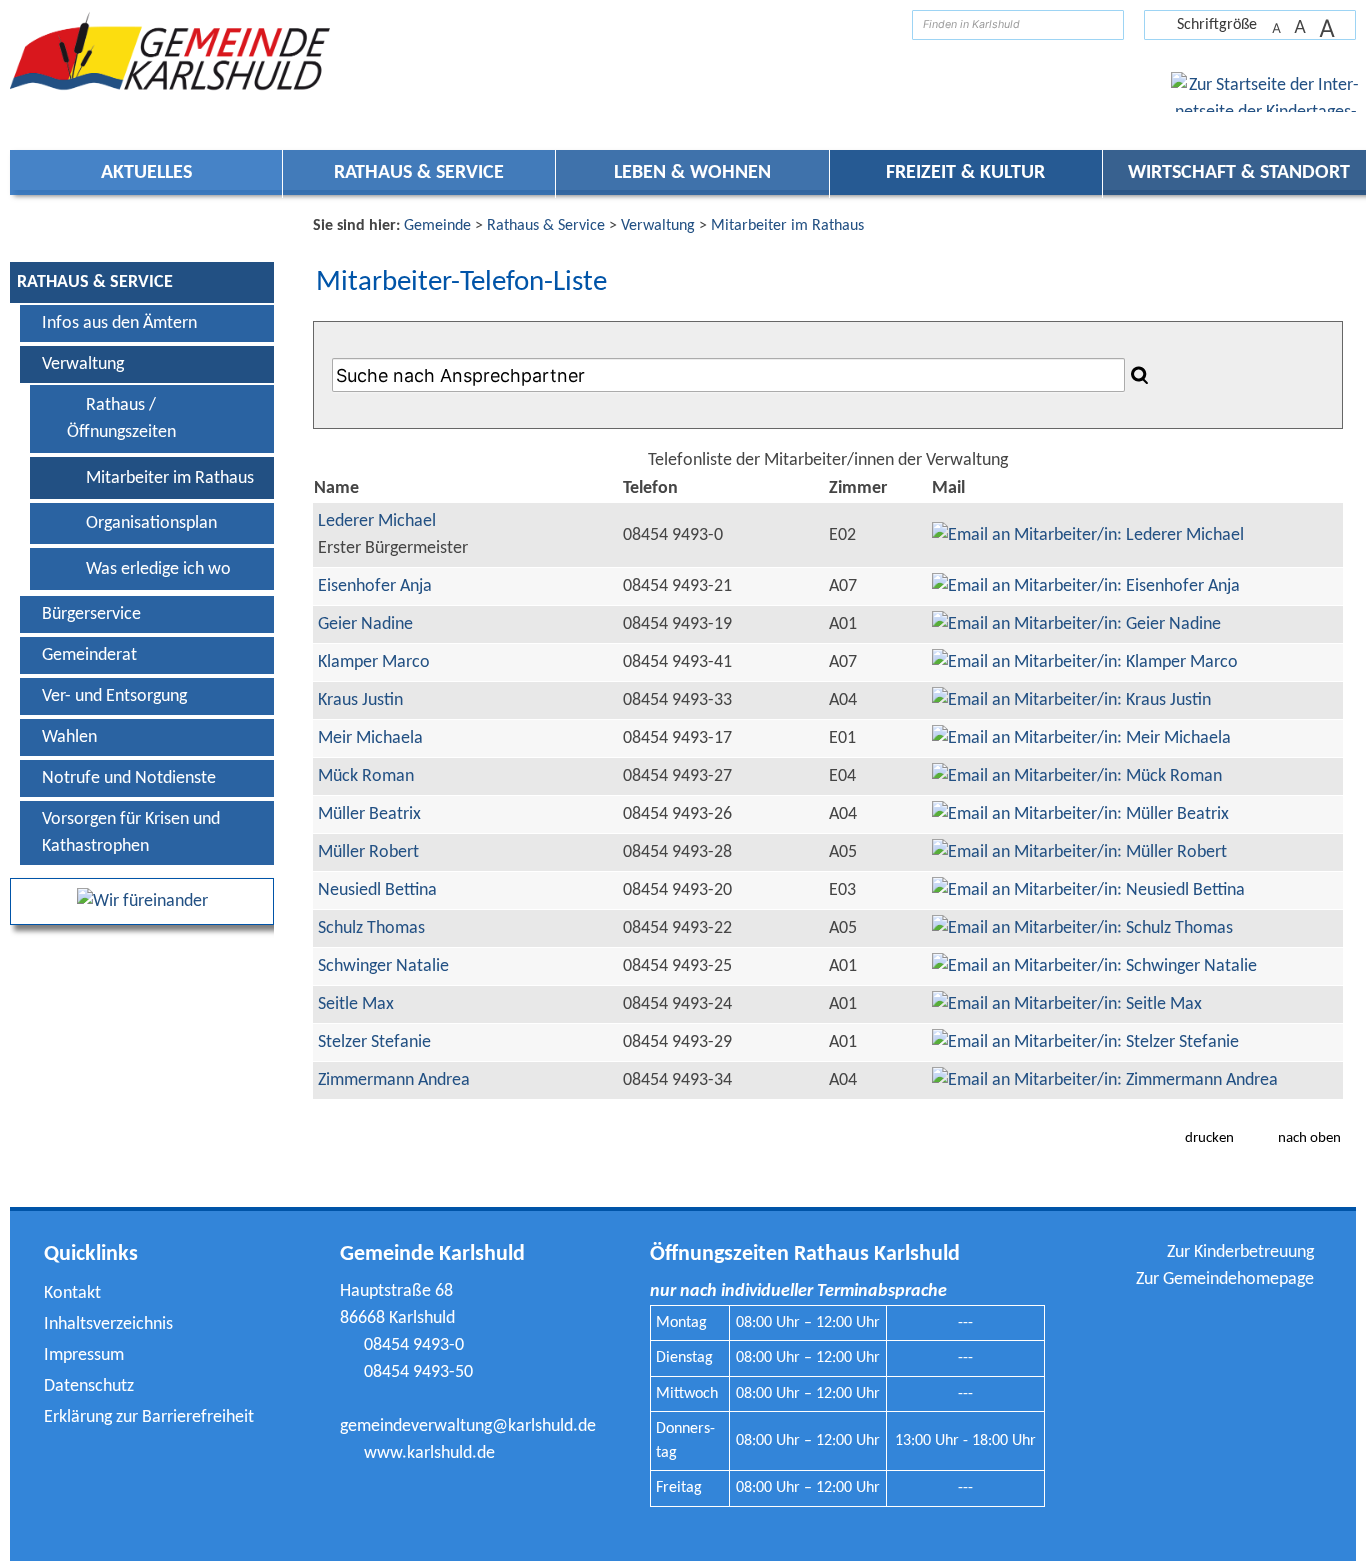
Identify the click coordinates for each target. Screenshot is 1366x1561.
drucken (1209, 1138)
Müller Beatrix (369, 814)
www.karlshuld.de (429, 1453)
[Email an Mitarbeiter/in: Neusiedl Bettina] (1088, 890)
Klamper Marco (374, 662)
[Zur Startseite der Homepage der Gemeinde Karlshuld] (881, 24)
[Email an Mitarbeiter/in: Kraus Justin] (1071, 700)
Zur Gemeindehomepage (1225, 1279)
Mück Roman (366, 776)
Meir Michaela (370, 738)
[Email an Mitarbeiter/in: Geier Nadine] (1076, 624)
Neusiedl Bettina (377, 890)
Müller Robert (368, 852)
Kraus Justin (360, 700)
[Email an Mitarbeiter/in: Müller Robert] (1079, 852)
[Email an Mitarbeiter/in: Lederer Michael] (1088, 535)
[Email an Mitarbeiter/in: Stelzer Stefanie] (1085, 1042)
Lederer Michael (377, 521)
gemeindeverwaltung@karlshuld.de (468, 1426)
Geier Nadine (365, 624)
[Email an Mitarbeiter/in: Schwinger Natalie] (1094, 966)
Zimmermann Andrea (394, 1080)
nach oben (1309, 1138)
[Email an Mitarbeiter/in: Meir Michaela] (1081, 738)
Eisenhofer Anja (375, 586)
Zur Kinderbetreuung (1240, 1252)
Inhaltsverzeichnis (108, 1324)
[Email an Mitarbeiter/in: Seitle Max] (1067, 1004)
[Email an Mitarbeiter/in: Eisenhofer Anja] (1086, 586)
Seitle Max (356, 1004)
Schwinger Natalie (383, 966)
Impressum (84, 1355)
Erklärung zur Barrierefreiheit (149, 1417)
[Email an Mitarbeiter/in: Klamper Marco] (1085, 662)
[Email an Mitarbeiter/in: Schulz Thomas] (1082, 928)
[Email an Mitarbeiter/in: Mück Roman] (1077, 776)
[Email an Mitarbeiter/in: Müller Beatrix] (1080, 814)
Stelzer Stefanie (374, 1042)
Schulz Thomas (371, 928)
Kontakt (72, 1293)
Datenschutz (89, 1386)
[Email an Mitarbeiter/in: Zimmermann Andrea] (1105, 1080)
